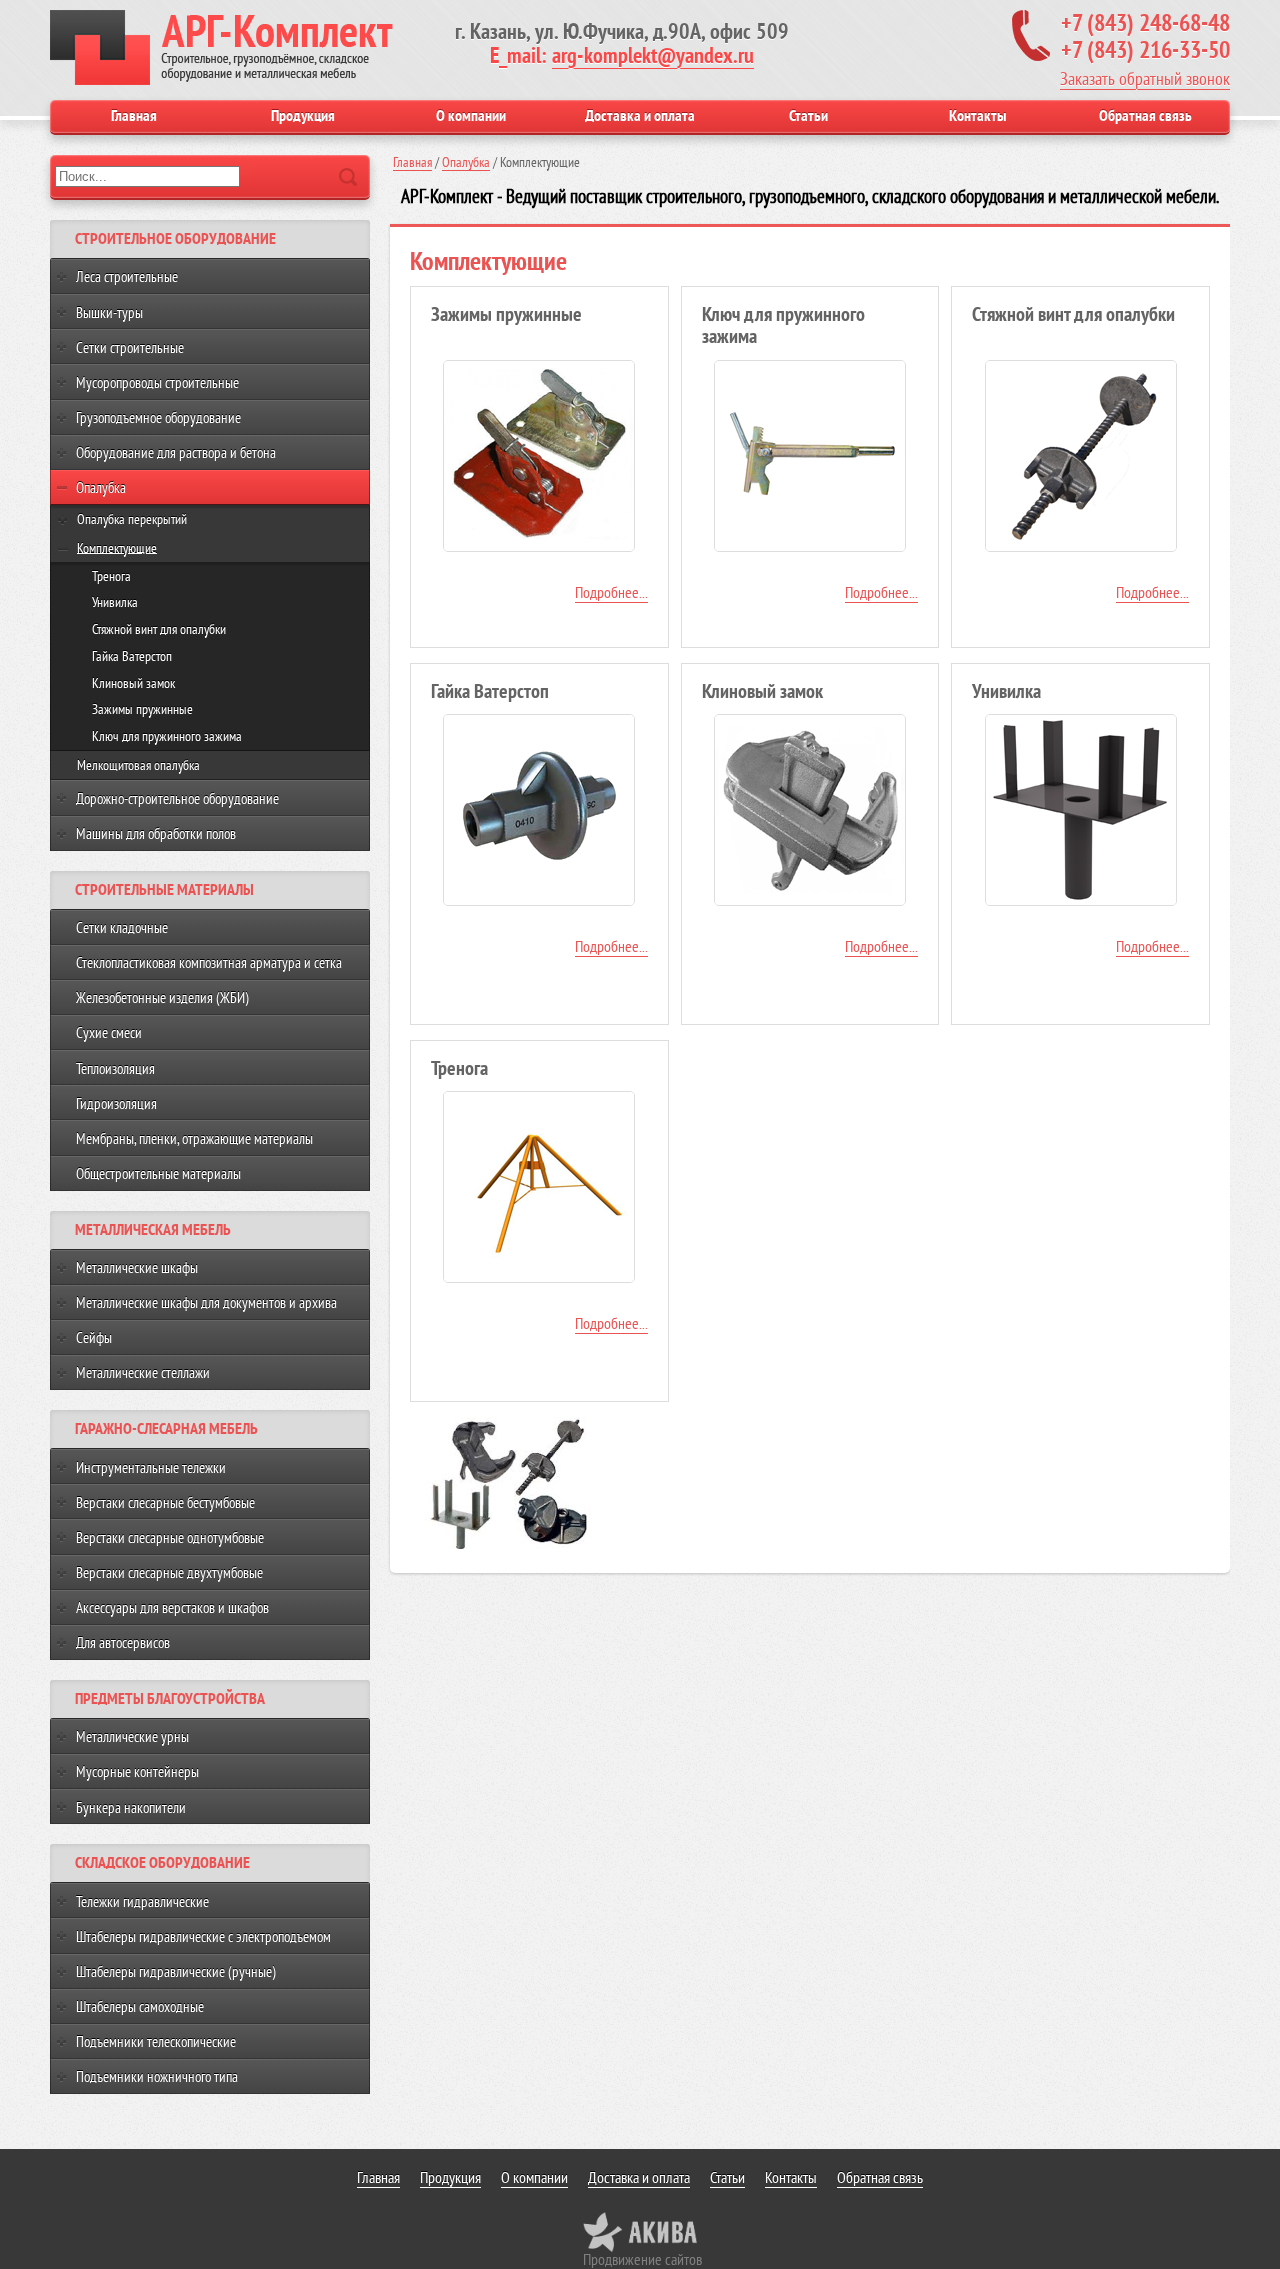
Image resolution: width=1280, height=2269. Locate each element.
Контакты (977, 116)
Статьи (808, 116)
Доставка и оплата (640, 116)
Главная (134, 116)
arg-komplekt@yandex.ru (653, 56)
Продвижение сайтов (642, 2260)
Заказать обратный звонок (1145, 79)
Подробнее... (611, 593)
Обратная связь (1145, 116)
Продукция (303, 116)
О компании (471, 116)
